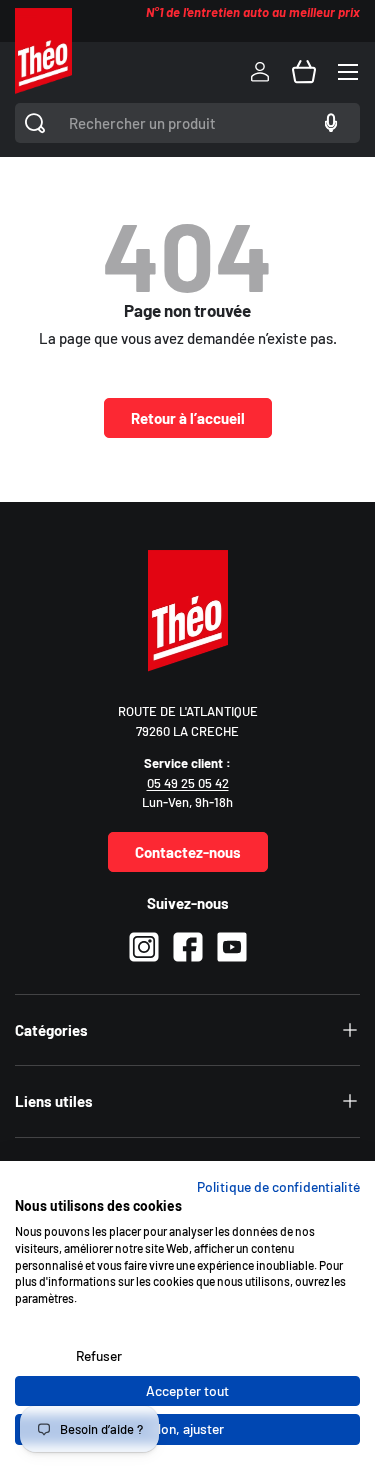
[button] (304, 72)
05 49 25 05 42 (188, 783)
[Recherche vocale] (328, 123)
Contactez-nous (188, 852)
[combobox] (187, 123)
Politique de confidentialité (278, 1186)
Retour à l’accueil (188, 418)
